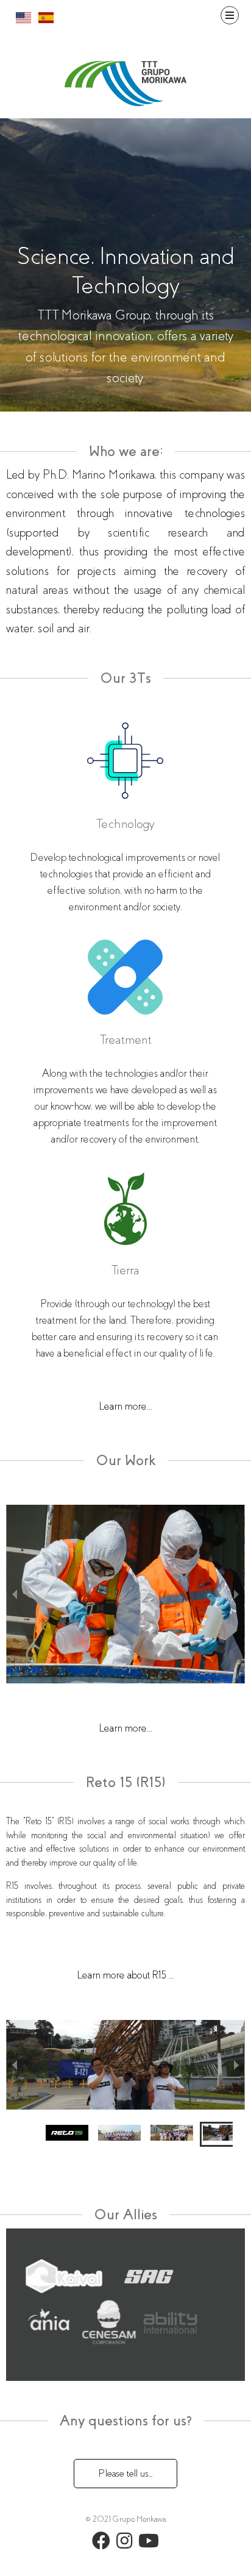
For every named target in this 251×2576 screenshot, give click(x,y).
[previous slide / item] (15, 1594)
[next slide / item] (236, 1594)
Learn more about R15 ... (126, 1975)
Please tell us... (125, 2473)
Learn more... (126, 1406)
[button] (26, 2135)
